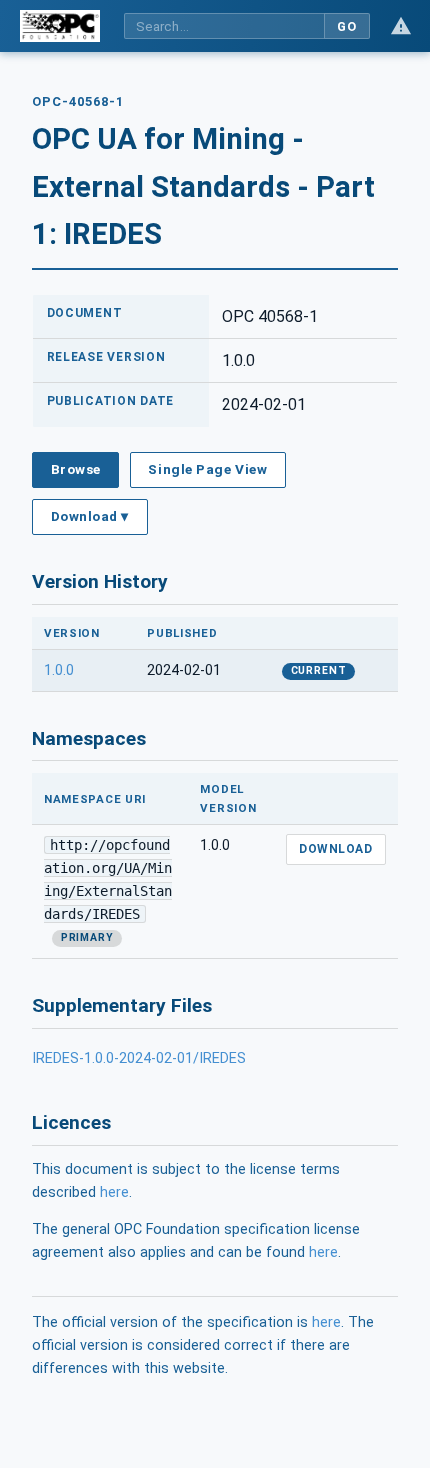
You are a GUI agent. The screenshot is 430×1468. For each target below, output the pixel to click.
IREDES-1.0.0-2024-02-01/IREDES (139, 1058)
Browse (76, 469)
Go (346, 26)
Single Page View (207, 469)
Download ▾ (90, 516)
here (114, 1192)
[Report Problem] (401, 26)
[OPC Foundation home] (60, 26)
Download (335, 849)
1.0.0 (59, 670)
